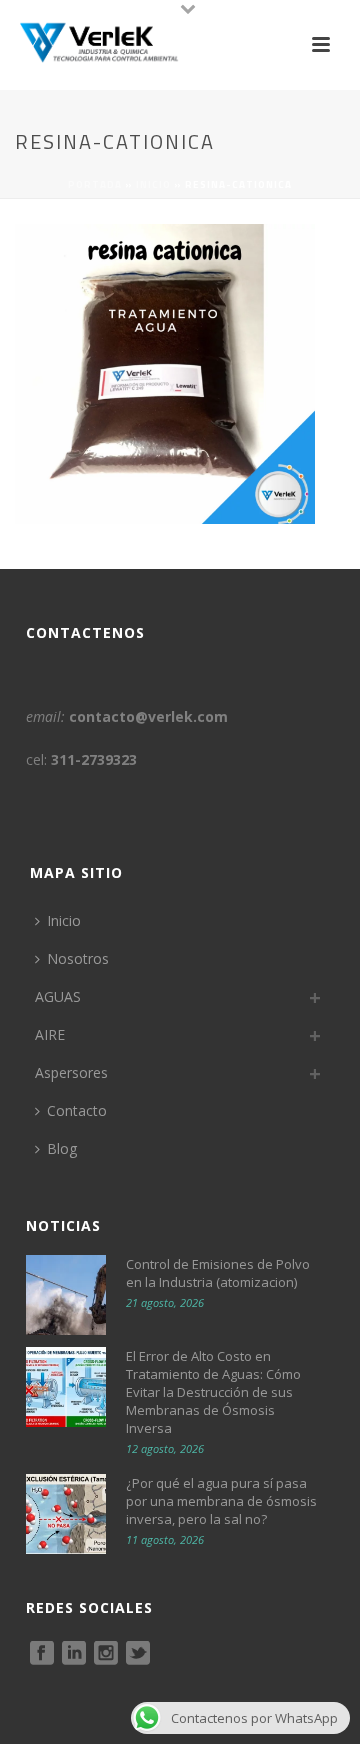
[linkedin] (74, 1654)
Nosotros (78, 958)
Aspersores (71, 1072)
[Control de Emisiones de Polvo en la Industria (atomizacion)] (66, 1295)
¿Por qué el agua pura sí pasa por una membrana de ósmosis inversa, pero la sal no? (221, 1501)
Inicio (153, 184)
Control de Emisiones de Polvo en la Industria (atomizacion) (218, 1273)
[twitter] (138, 1654)
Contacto (77, 1110)
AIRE (50, 1034)
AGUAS (58, 996)
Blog (62, 1148)
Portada (95, 184)
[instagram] (106, 1654)
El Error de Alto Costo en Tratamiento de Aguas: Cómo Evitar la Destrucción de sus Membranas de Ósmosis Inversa (213, 1392)
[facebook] (42, 1654)
